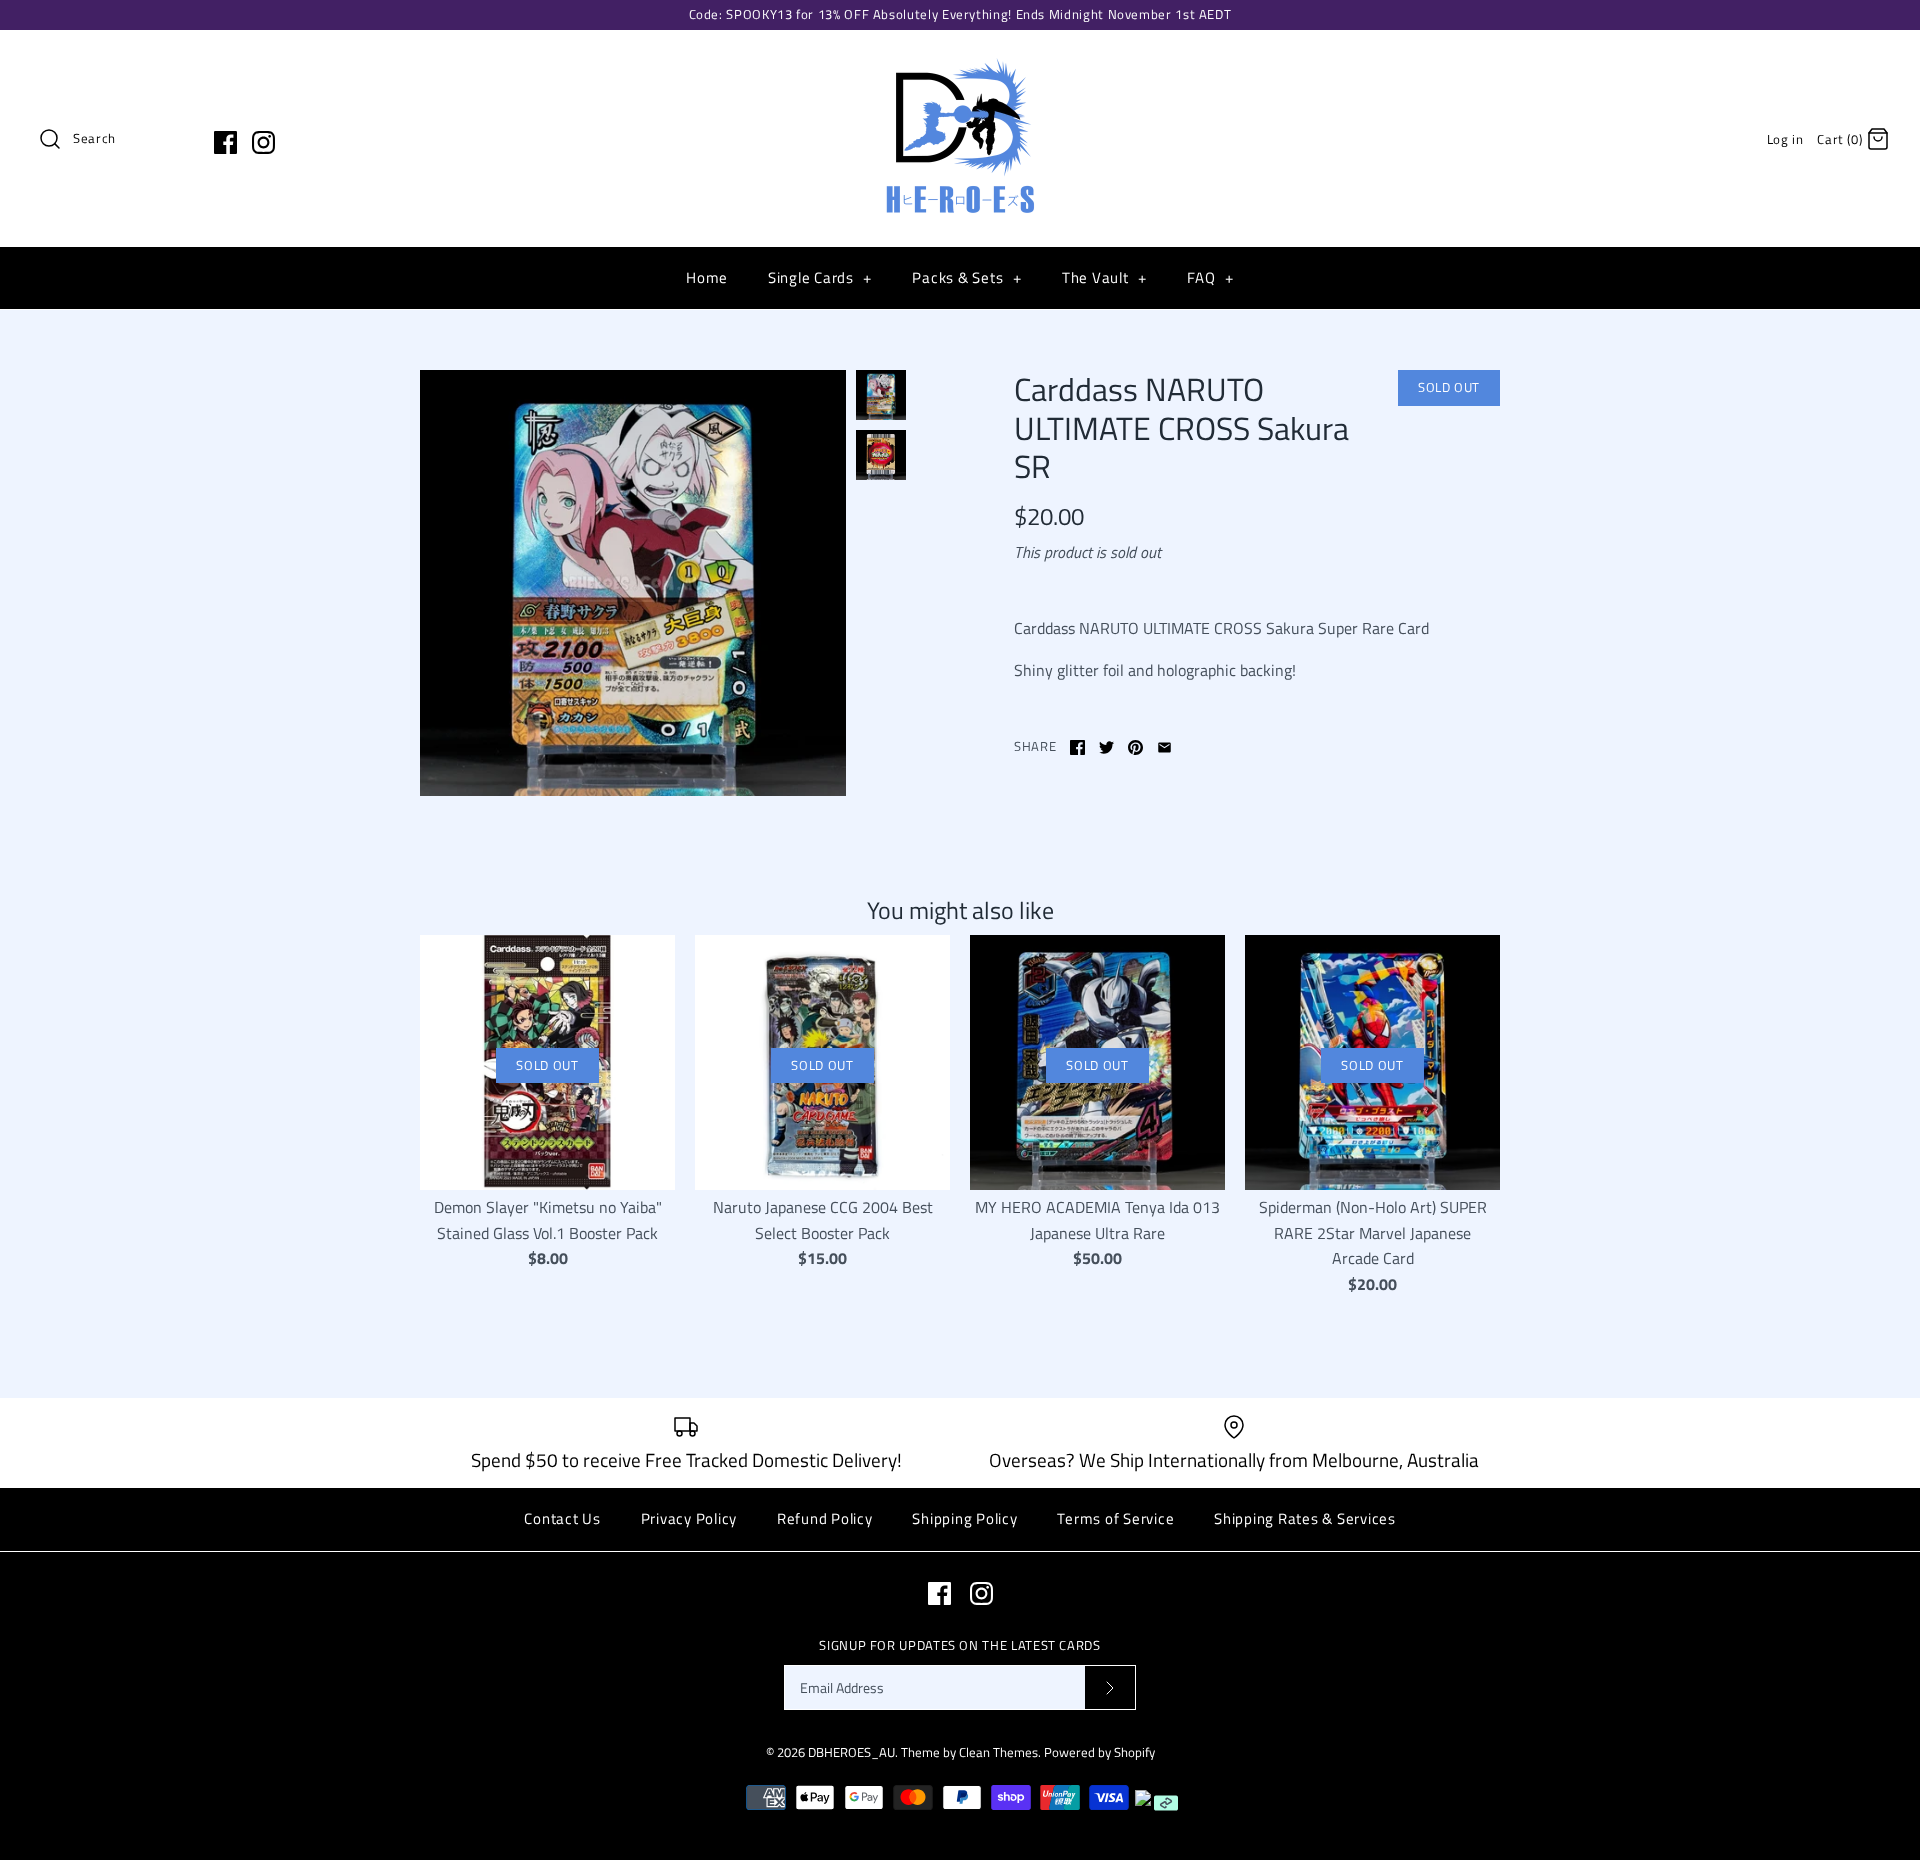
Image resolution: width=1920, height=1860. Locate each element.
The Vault (1104, 277)
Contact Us (562, 1518)
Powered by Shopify (1099, 1752)
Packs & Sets (966, 277)
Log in (1785, 139)
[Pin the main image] (1135, 747)
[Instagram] (263, 142)
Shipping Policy (964, 1518)
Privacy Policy (689, 1518)
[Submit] (1110, 1687)
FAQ (1210, 277)
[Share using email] (1164, 747)
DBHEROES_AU (851, 1752)
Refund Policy (825, 1518)
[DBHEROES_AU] (960, 62)
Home (707, 277)
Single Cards (820, 277)
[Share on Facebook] (1077, 747)
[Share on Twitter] (1106, 747)
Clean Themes (998, 1752)
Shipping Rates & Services (1305, 1518)
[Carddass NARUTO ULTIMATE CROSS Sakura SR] (633, 583)
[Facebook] (225, 142)
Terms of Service (1115, 1518)
